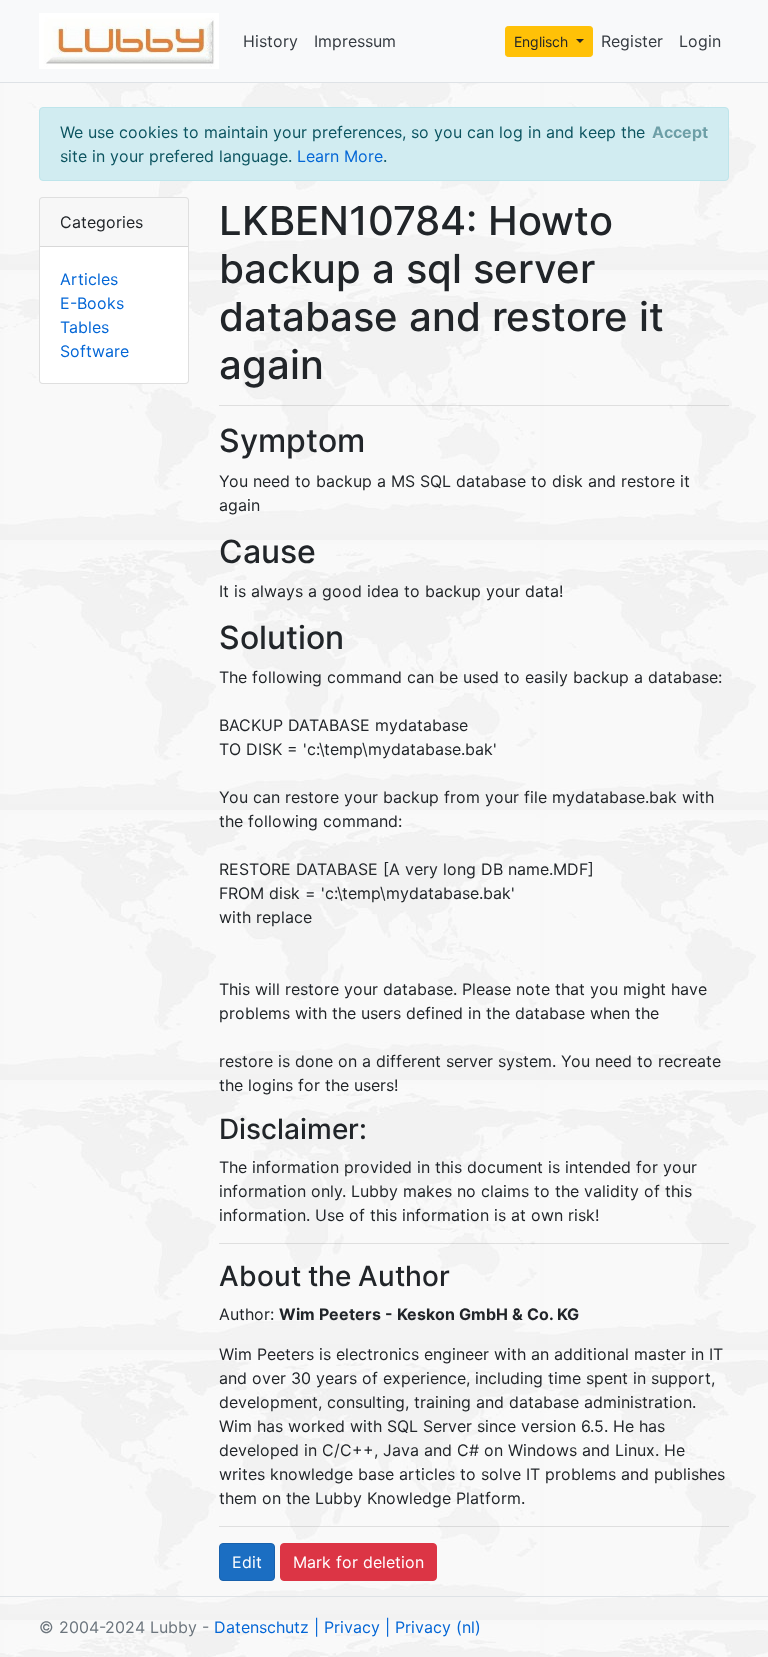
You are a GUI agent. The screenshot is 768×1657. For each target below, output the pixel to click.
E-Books (92, 303)
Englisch (543, 41)
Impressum (355, 41)
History (270, 41)
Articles (89, 279)
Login (700, 41)
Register (632, 41)
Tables (84, 327)
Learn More (340, 156)
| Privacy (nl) (433, 1627)
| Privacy (347, 1627)
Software (94, 351)
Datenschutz (261, 1627)
